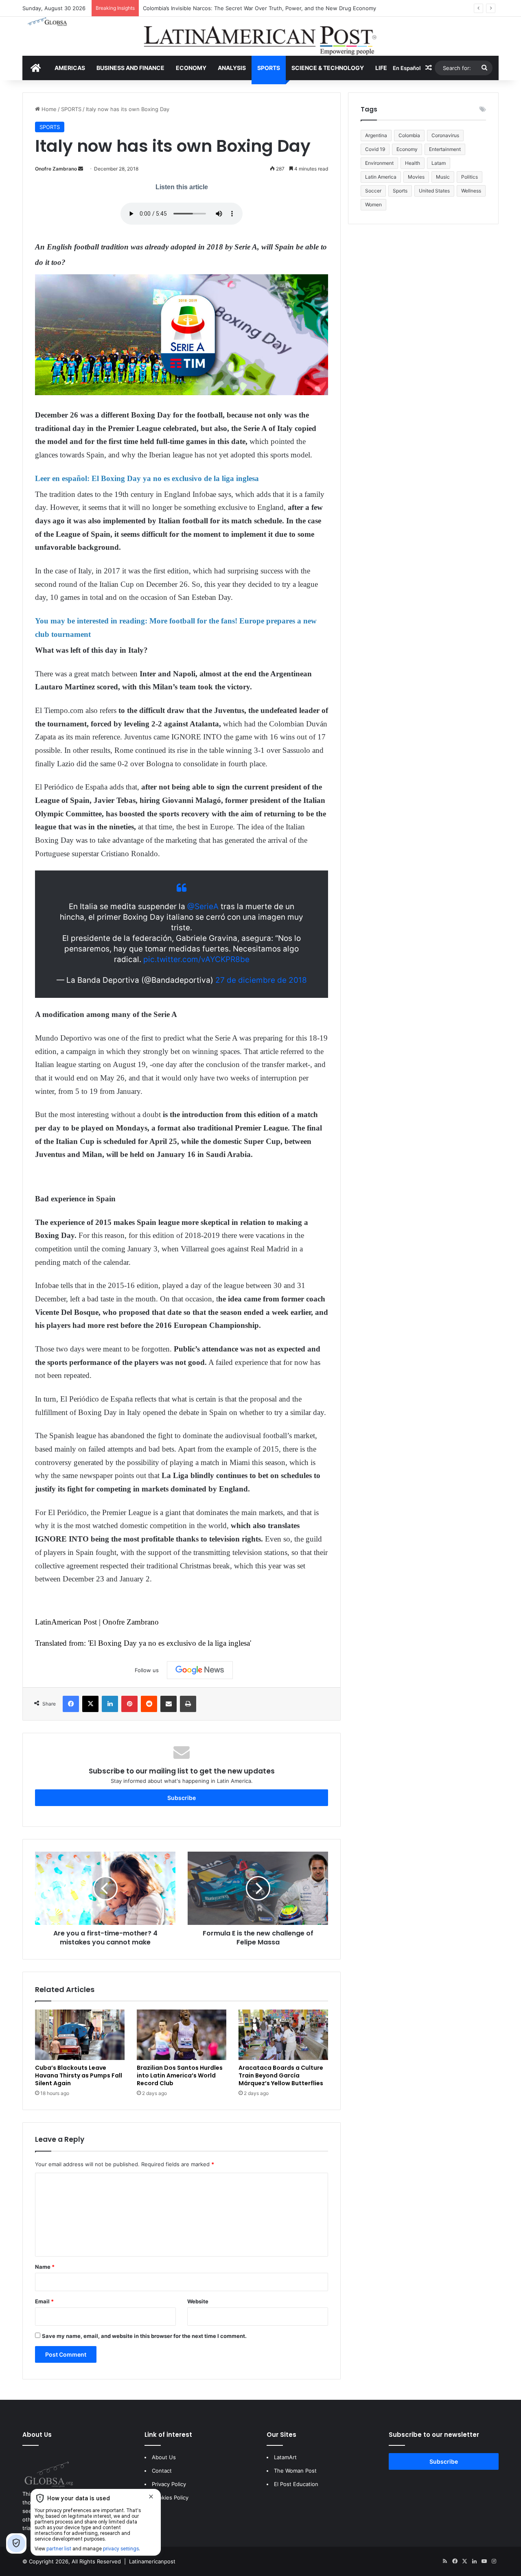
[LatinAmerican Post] (260, 36)
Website (198, 2301)
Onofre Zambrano (56, 169)
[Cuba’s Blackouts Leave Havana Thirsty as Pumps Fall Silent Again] (80, 2035)
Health (413, 163)
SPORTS (269, 68)
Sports (400, 191)
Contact (162, 2471)
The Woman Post (295, 2471)
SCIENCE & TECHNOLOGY (328, 68)
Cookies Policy (170, 2497)
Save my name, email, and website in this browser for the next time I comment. (144, 2336)
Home (48, 109)
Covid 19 (375, 149)
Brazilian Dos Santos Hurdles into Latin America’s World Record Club (180, 2075)
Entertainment (445, 149)
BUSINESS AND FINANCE (130, 68)
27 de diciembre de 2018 (261, 980)
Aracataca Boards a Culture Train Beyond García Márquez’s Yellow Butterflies (281, 2075)
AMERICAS (70, 68)
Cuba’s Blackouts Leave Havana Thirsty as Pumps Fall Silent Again (79, 2075)
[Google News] (200, 1670)
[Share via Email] (169, 1704)
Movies (416, 177)
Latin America (381, 177)
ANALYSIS (232, 68)
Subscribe (182, 1798)
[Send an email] (81, 169)
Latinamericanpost (152, 2561)
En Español (407, 68)
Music (443, 177)
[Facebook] (71, 1704)
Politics (470, 177)
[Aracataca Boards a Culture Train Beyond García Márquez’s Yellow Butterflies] (283, 2035)
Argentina (376, 135)
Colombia (409, 135)
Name (45, 2267)
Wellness (471, 191)
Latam (439, 163)
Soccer (373, 191)
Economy (407, 149)
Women (373, 204)
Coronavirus (445, 135)
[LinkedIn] (110, 1704)
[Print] (188, 1704)
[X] (90, 1704)
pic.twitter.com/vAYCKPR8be (196, 959)
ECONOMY (191, 68)
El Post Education (296, 2484)
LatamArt (285, 2457)
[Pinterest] (129, 1704)
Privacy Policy (169, 2484)
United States (434, 191)
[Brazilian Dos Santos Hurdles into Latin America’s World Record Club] (182, 2035)
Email (44, 2301)
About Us (164, 2457)
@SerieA (203, 906)
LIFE (381, 68)
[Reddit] (149, 1704)
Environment (379, 163)
